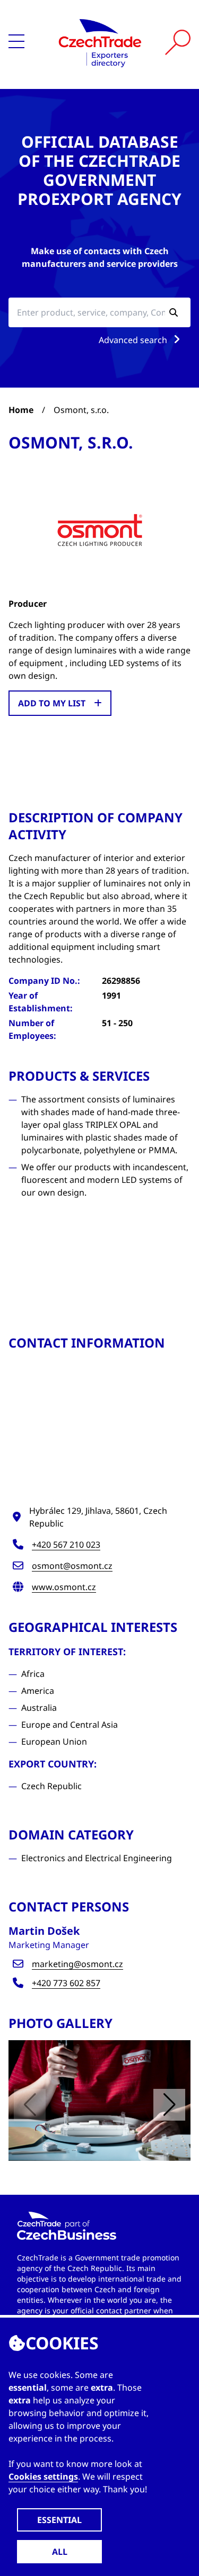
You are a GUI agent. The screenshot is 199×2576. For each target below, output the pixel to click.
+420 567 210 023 (66, 1545)
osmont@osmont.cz (72, 1566)
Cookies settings (43, 2476)
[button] (169, 2105)
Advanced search (134, 340)
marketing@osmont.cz (77, 1964)
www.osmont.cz (64, 1587)
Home (21, 410)
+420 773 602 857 (66, 1983)
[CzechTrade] (100, 42)
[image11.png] (99, 2101)
